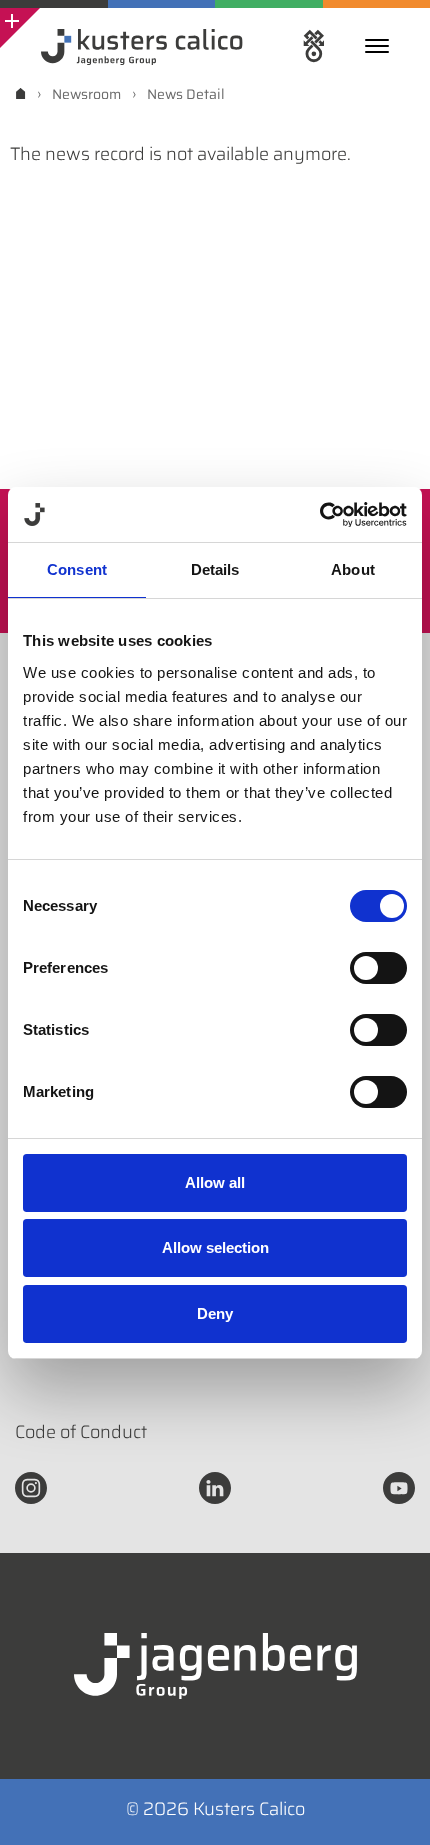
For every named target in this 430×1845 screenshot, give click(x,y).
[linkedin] (215, 1486)
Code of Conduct (81, 1432)
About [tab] (353, 569)
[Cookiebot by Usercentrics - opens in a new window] (319, 515)
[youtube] (399, 1486)
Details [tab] (215, 569)
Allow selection (215, 1247)
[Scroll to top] (388, 1803)
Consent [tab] (77, 569)
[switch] (378, 968)
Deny (215, 1313)
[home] (20, 93)
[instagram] (31, 1486)
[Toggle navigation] (382, 46)
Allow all (215, 1182)
